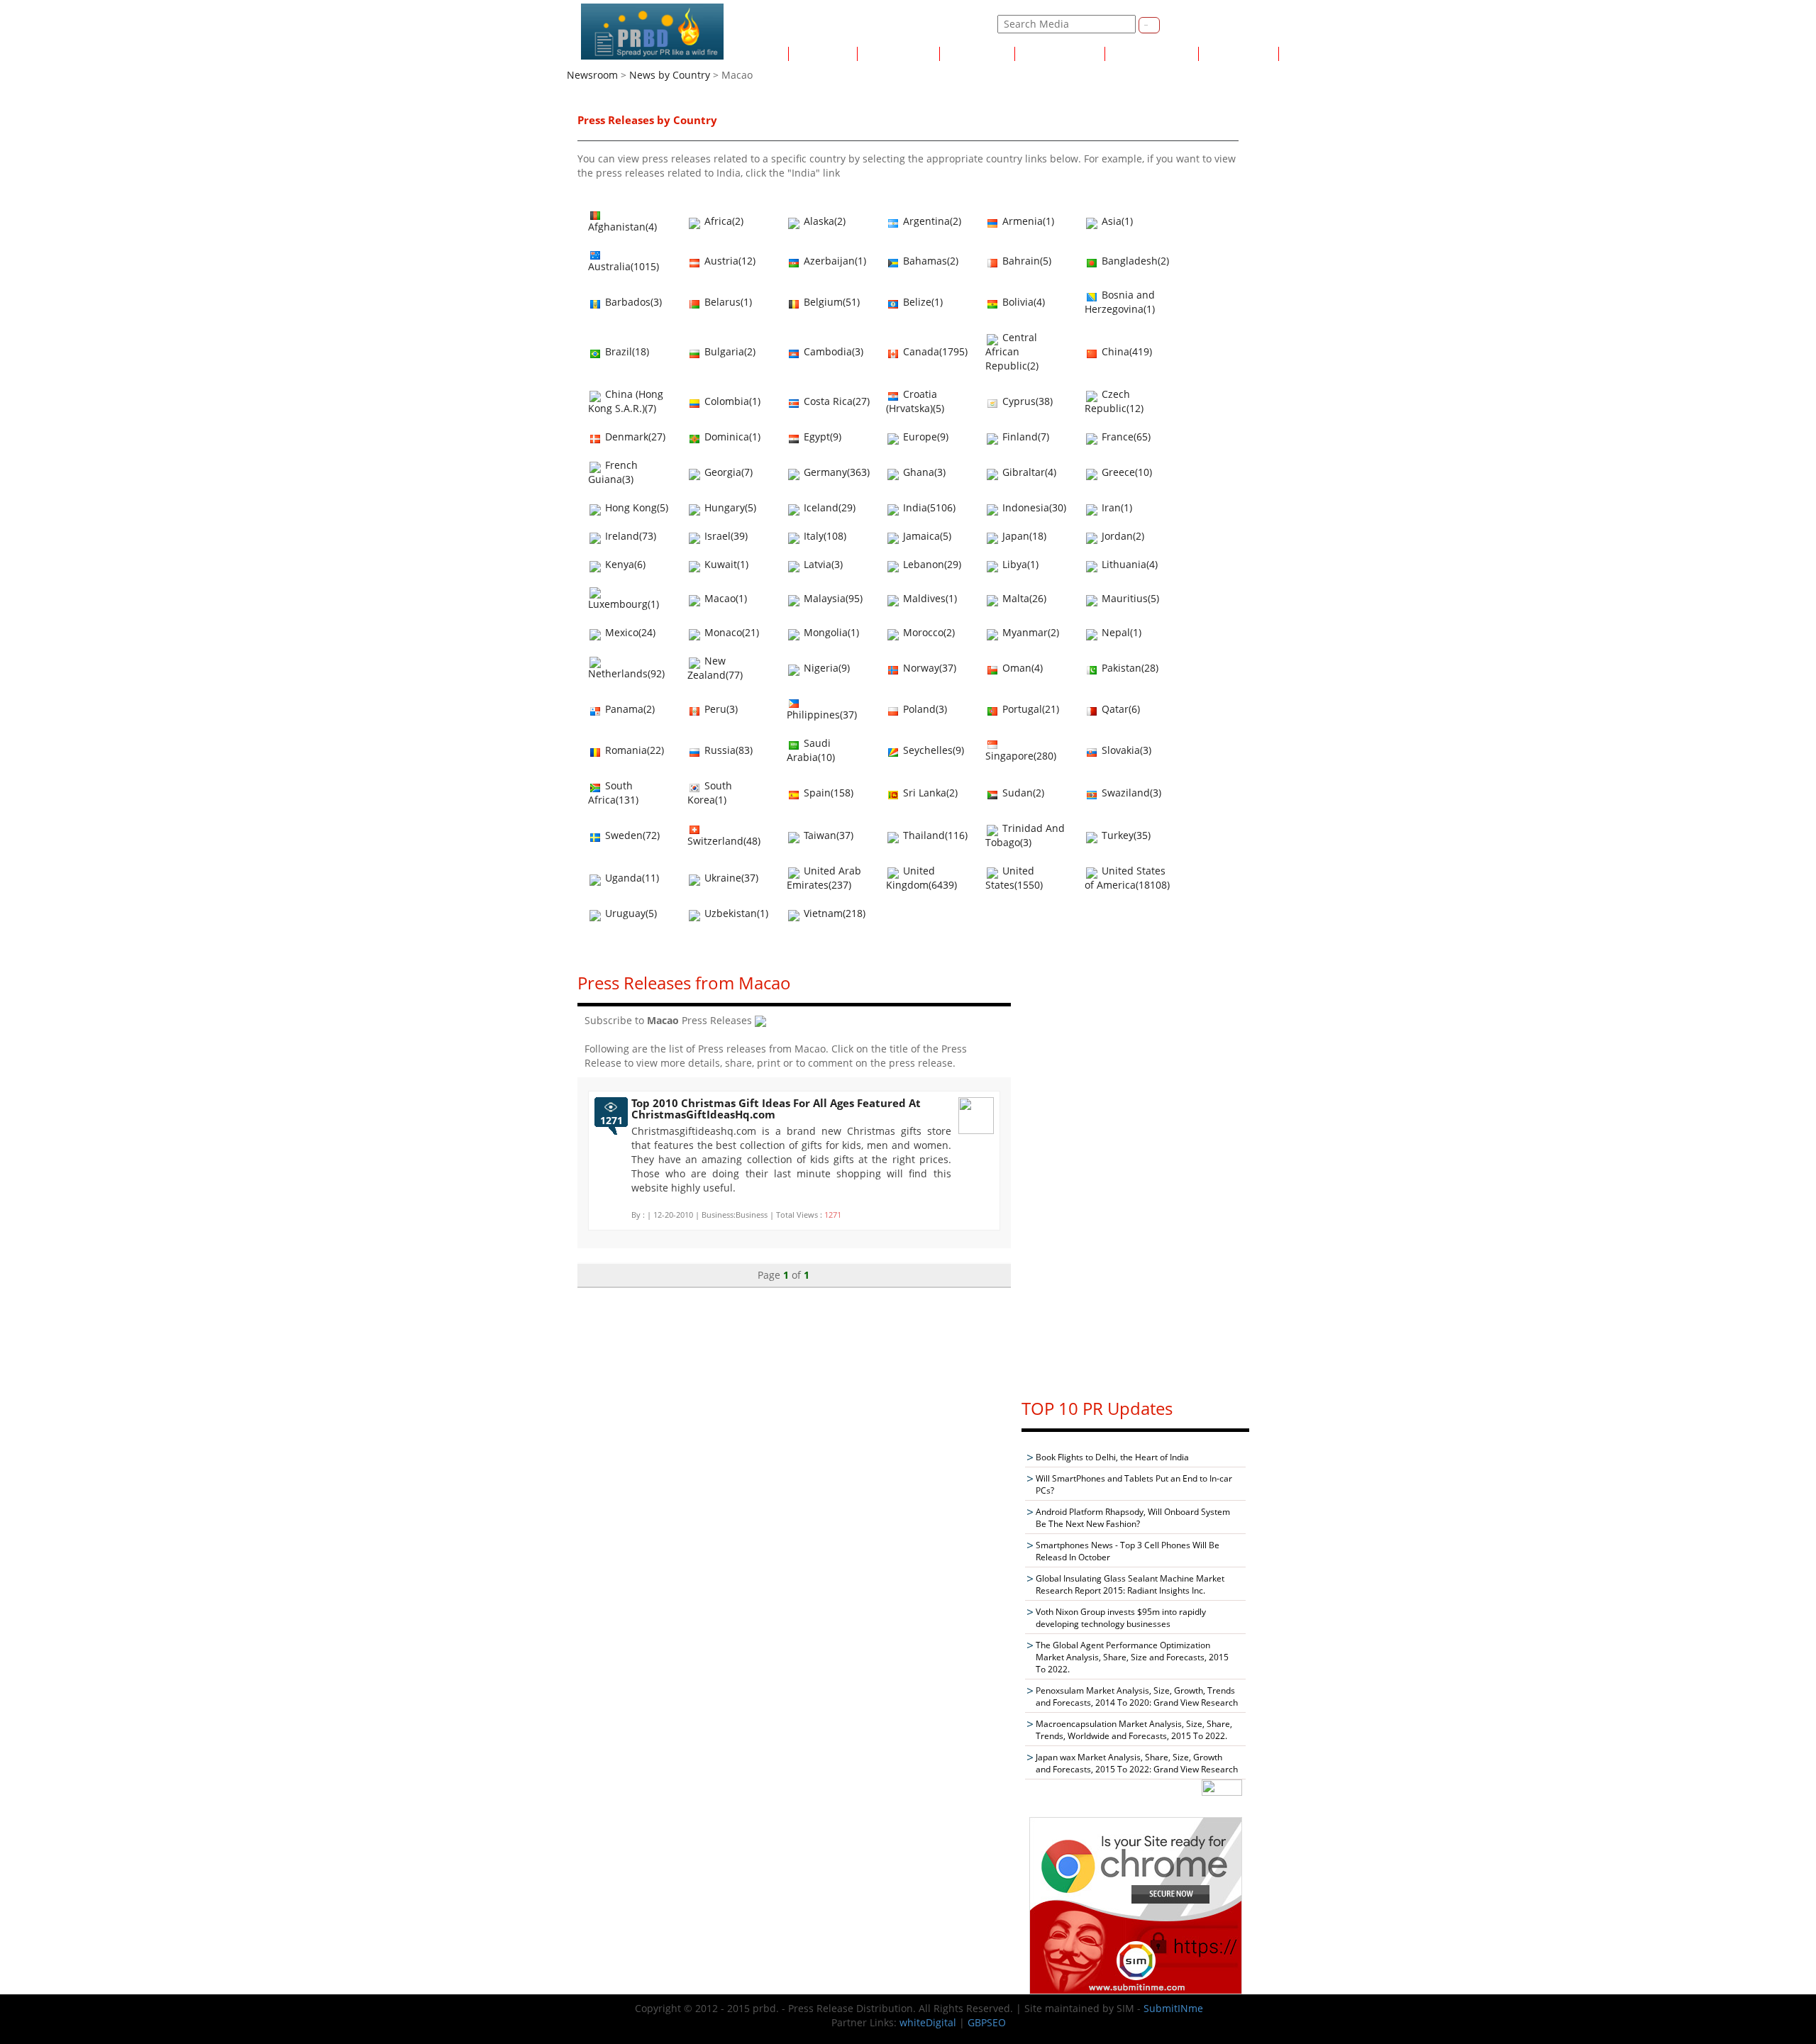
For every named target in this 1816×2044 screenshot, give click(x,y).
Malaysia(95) (832, 598)
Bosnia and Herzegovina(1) (1120, 302)
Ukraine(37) (730, 878)
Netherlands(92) (626, 673)
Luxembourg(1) (624, 604)
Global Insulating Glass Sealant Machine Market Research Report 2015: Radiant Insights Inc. (1130, 1584)
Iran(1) (1115, 507)
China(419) (1125, 351)
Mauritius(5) (1129, 598)
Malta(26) (1023, 598)
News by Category (1152, 54)
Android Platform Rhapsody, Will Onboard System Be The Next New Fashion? (1133, 1518)
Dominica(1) (731, 437)
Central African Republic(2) (1012, 351)
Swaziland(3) (1130, 793)
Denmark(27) (634, 437)
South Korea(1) (710, 793)
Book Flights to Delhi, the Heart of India (1112, 1457)
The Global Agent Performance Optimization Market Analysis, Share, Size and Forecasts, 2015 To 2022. (1132, 1657)
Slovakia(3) (1125, 750)
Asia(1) (1116, 221)
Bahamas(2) (929, 261)
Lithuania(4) (1128, 564)
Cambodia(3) (832, 351)
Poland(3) (924, 709)
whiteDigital (928, 2022)
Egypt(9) (821, 437)
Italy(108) (824, 536)
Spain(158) (827, 793)
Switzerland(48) (724, 841)
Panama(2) (629, 709)
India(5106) (928, 507)
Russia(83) (727, 750)
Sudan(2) (1022, 793)
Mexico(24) (629, 632)
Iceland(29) (828, 507)
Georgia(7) (727, 472)
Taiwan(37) (827, 835)
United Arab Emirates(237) (824, 878)
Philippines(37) (822, 715)
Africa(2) (722, 221)
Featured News (898, 54)
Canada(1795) (934, 351)
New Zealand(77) (715, 668)
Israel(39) (725, 536)
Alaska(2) (823, 221)
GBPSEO (987, 2022)
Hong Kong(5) (635, 507)
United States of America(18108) (1127, 878)
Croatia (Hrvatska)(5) (915, 401)
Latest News (823, 54)
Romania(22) (633, 750)
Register (932, 24)
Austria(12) (729, 261)
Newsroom (592, 75)
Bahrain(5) (1025, 261)
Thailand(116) (934, 835)
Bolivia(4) (1022, 302)
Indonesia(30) (1033, 507)
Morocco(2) (928, 632)
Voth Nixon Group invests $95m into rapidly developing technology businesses (1121, 1618)
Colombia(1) (731, 401)
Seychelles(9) (932, 750)
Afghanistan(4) (622, 227)
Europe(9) (924, 437)
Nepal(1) (1120, 632)
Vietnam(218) (833, 913)
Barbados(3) (632, 302)
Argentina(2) (931, 221)
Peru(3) (720, 709)
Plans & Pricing (1239, 54)
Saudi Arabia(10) (811, 750)
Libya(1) (1019, 564)
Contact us (1206, 24)
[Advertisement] (1136, 1172)
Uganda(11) (631, 878)
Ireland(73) (629, 536)
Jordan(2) (1122, 536)
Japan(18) (1023, 536)
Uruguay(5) (630, 913)
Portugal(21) (1029, 709)
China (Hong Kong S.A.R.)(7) (626, 401)
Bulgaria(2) (729, 351)
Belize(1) (921, 302)
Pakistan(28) (1129, 668)
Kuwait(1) (725, 564)
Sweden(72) (631, 835)
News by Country (1060, 54)
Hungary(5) (729, 507)
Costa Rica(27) (835, 401)
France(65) (1125, 437)
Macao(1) (724, 598)
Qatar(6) (1119, 709)
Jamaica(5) (926, 536)
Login (975, 24)
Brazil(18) (626, 351)
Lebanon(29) (931, 564)
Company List (1316, 54)
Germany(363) (835, 472)
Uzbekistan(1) (735, 913)
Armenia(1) (1027, 221)
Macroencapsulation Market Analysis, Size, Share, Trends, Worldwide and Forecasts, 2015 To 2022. (1134, 1730)
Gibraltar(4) (1028, 472)
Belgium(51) (830, 302)
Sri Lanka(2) (929, 793)
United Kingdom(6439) (921, 878)
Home (769, 54)
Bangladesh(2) (1134, 261)
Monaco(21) (730, 632)
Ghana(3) (923, 472)
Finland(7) (1024, 437)
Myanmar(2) (1029, 632)
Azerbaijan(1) (834, 261)
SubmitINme (1173, 2008)
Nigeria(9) (825, 668)
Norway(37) (928, 668)
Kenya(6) (624, 564)
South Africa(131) (613, 793)
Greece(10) (1125, 472)
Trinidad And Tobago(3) (1025, 835)
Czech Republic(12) (1114, 401)
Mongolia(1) (830, 632)
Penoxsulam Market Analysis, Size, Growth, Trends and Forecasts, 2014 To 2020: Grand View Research (1137, 1696)
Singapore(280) (1021, 756)
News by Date (977, 54)
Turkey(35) (1125, 835)
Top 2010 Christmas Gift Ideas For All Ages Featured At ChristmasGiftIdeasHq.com (776, 1109)
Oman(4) (1021, 668)
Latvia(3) (822, 564)
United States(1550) (1014, 878)
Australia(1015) (624, 266)
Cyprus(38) (1026, 401)
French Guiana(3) (613, 472)
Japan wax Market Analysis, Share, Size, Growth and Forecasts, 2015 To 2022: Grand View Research (1137, 1763)
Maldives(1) (929, 598)
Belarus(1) (727, 302)
